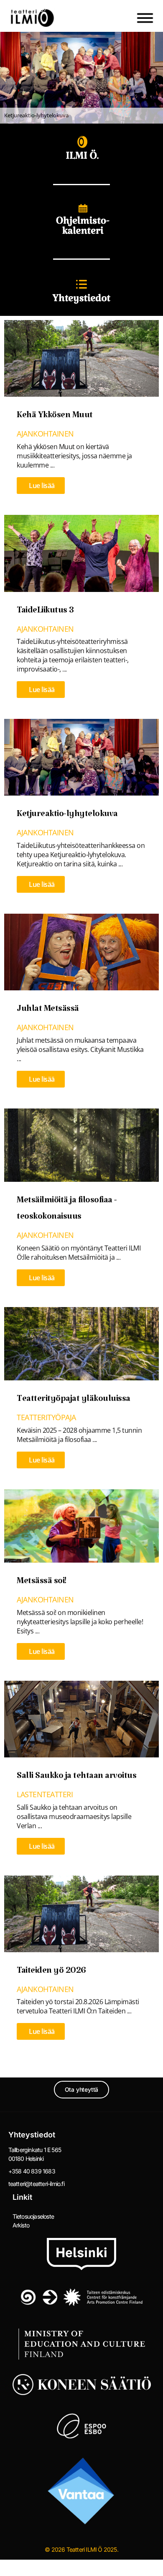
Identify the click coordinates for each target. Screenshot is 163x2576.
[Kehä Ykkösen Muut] (81, 358)
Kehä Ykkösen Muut (55, 417)
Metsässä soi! (42, 1583)
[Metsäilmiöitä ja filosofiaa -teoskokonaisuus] (81, 1144)
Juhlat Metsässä (48, 1011)
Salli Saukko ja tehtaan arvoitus (76, 1778)
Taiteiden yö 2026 (51, 1973)
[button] (81, 78)
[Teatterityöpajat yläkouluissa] (81, 1343)
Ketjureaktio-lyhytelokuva (67, 816)
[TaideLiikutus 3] (81, 553)
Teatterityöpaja (46, 1417)
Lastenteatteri (45, 1794)
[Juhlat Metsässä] (81, 951)
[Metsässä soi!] (81, 1525)
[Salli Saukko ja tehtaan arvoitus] (81, 1718)
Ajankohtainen (45, 434)
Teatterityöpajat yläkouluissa (74, 1401)
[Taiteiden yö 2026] (81, 1913)
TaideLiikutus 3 (45, 612)
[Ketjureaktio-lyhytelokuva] (81, 757)
